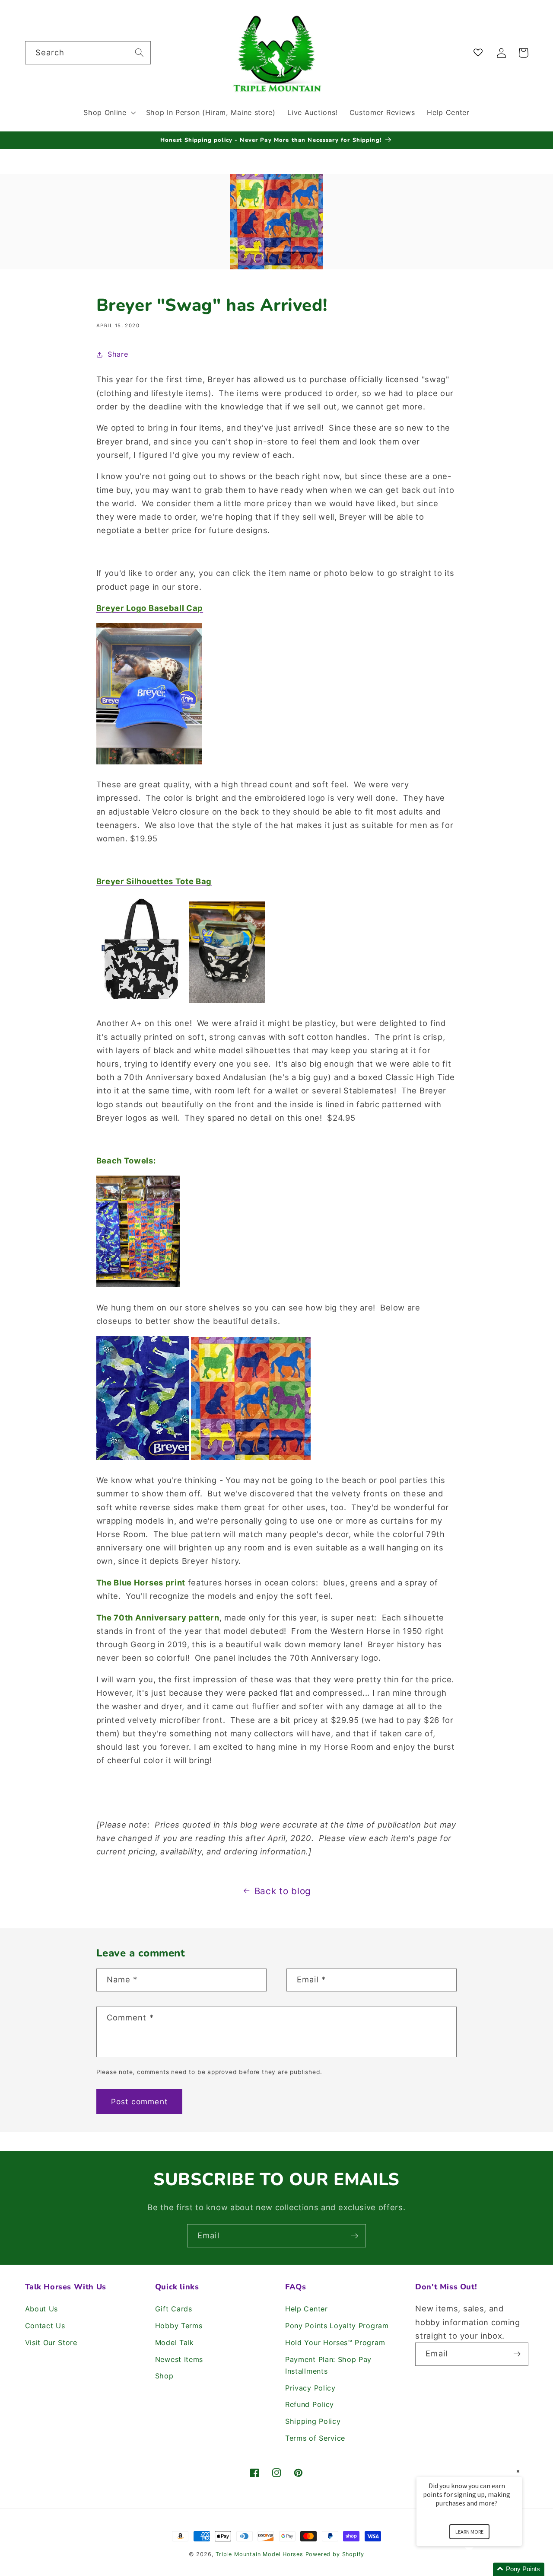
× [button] (518, 2471)
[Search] (139, 53)
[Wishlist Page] (480, 53)
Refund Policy (310, 2404)
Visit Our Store (51, 2343)
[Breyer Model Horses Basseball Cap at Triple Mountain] (149, 763)
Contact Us (45, 2326)
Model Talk (175, 2343)
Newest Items (179, 2359)
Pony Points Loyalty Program (337, 2326)
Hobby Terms (179, 2326)
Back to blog (283, 1891)
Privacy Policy (310, 2388)
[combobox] (88, 53)
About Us (42, 2309)
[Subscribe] (354, 2236)
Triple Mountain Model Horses (259, 2554)
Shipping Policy (313, 2421)
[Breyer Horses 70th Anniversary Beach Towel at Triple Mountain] (251, 1459)
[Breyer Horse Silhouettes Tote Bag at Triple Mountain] (141, 1002)
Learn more (469, 2532)
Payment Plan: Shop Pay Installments (328, 2365)
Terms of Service (315, 2438)
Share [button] (118, 354)
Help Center (307, 2309)
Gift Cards (174, 2309)
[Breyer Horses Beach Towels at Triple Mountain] (138, 1286)
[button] (108, 112)
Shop (164, 2376)
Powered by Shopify (335, 2554)
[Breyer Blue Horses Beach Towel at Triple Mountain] (143, 1459)
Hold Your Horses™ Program (335, 2343)
